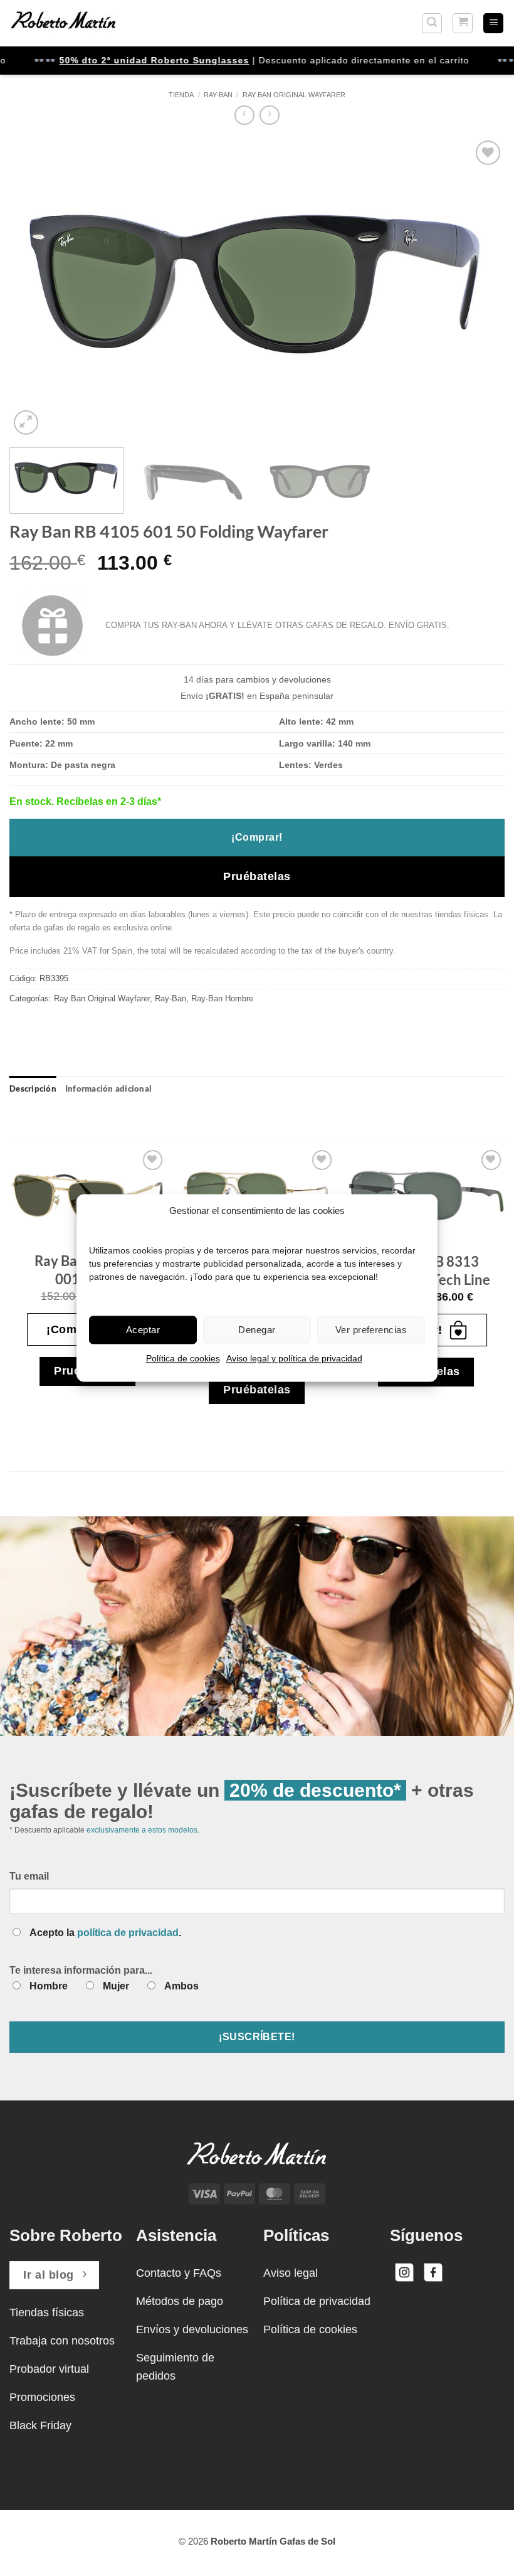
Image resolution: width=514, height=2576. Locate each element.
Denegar (257, 1330)
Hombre (49, 1986)
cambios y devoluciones (284, 679)
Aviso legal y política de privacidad (294, 1358)
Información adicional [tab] (108, 1088)
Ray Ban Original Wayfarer (294, 95)
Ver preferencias (371, 1330)
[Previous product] (269, 115)
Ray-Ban (218, 95)
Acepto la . (105, 1933)
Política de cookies (183, 1358)
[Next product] (244, 115)
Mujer (116, 1986)
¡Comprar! (257, 837)
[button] (432, 23)
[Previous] (35, 288)
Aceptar (143, 1330)
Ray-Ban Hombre (222, 998)
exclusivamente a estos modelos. (143, 1830)
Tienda (181, 95)
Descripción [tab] (33, 1088)
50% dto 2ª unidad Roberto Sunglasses (129, 60)
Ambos (181, 1986)
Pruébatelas (257, 876)
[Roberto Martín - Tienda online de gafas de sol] (63, 23)
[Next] (479, 288)
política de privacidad (128, 1933)
